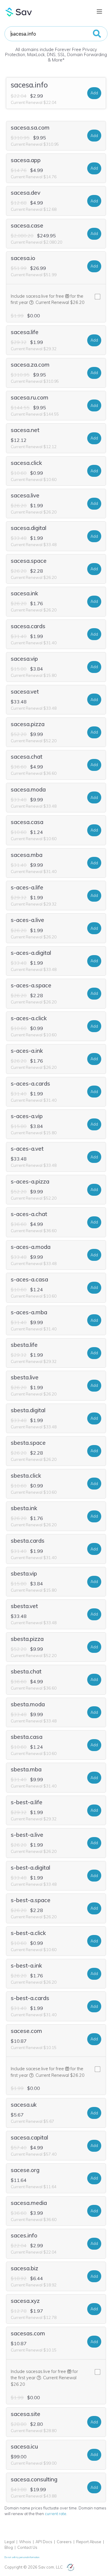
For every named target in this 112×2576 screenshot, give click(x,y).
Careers (64, 2542)
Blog (9, 2547)
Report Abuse (89, 2542)
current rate (56, 2514)
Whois (25, 2542)
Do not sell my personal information (22, 2557)
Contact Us (27, 2547)
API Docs (44, 2542)
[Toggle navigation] (99, 12)
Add (94, 93)
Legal (10, 2542)
